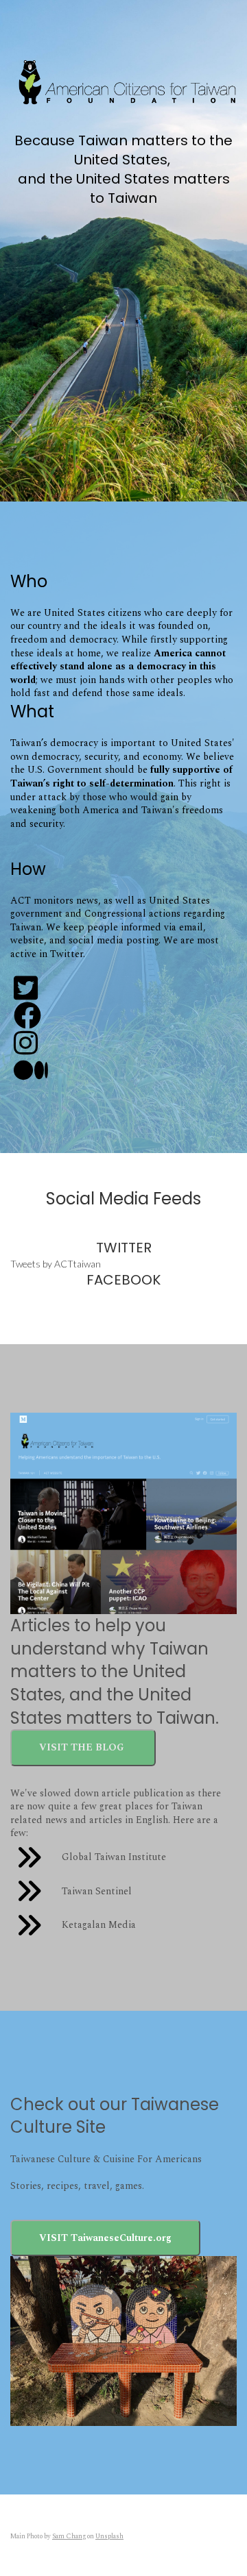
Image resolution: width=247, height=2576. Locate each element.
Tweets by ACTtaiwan (56, 1264)
